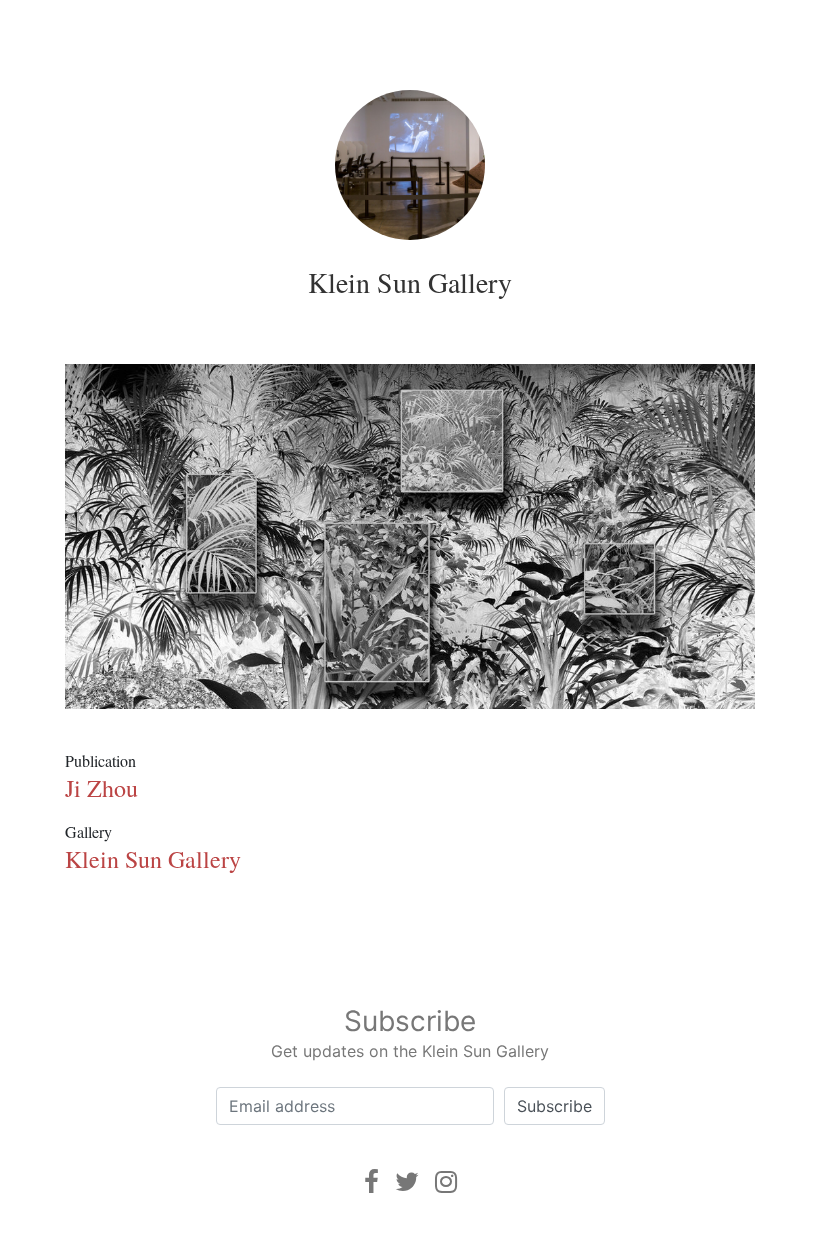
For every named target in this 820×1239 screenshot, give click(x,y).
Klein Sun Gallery (410, 282)
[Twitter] (407, 1181)
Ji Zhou (101, 788)
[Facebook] (371, 1181)
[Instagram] (446, 1181)
